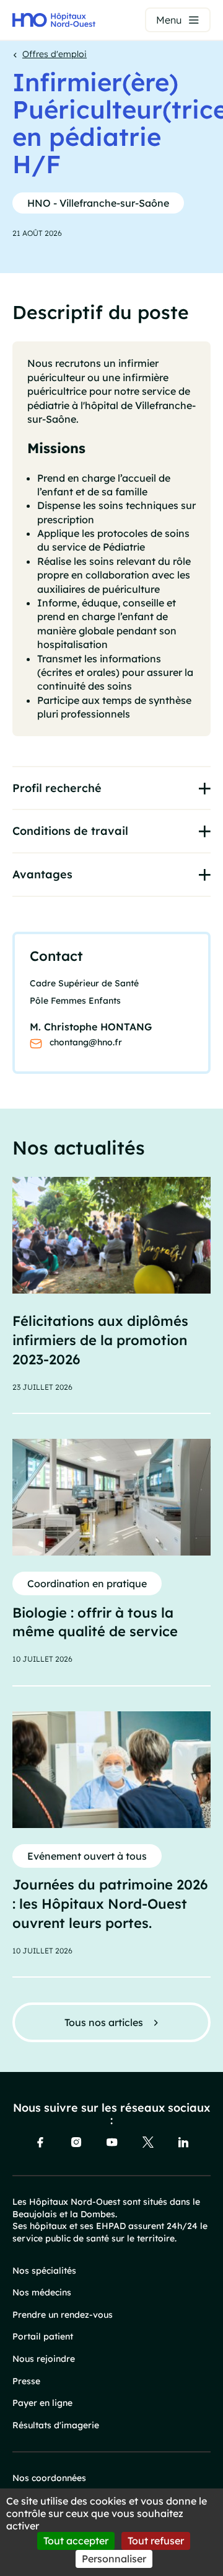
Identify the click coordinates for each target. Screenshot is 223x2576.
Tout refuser (156, 2541)
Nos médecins (42, 2292)
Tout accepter (76, 2541)
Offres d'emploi (55, 54)
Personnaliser (114, 2559)
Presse (26, 2381)
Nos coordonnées (49, 2478)
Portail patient (43, 2336)
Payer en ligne (42, 2403)
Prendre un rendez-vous (63, 2315)
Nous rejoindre (44, 2359)
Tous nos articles (104, 2022)
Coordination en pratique (87, 1583)
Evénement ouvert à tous (87, 1856)
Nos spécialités (44, 2271)
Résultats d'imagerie (56, 2425)
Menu (169, 20)
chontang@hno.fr (86, 1042)
